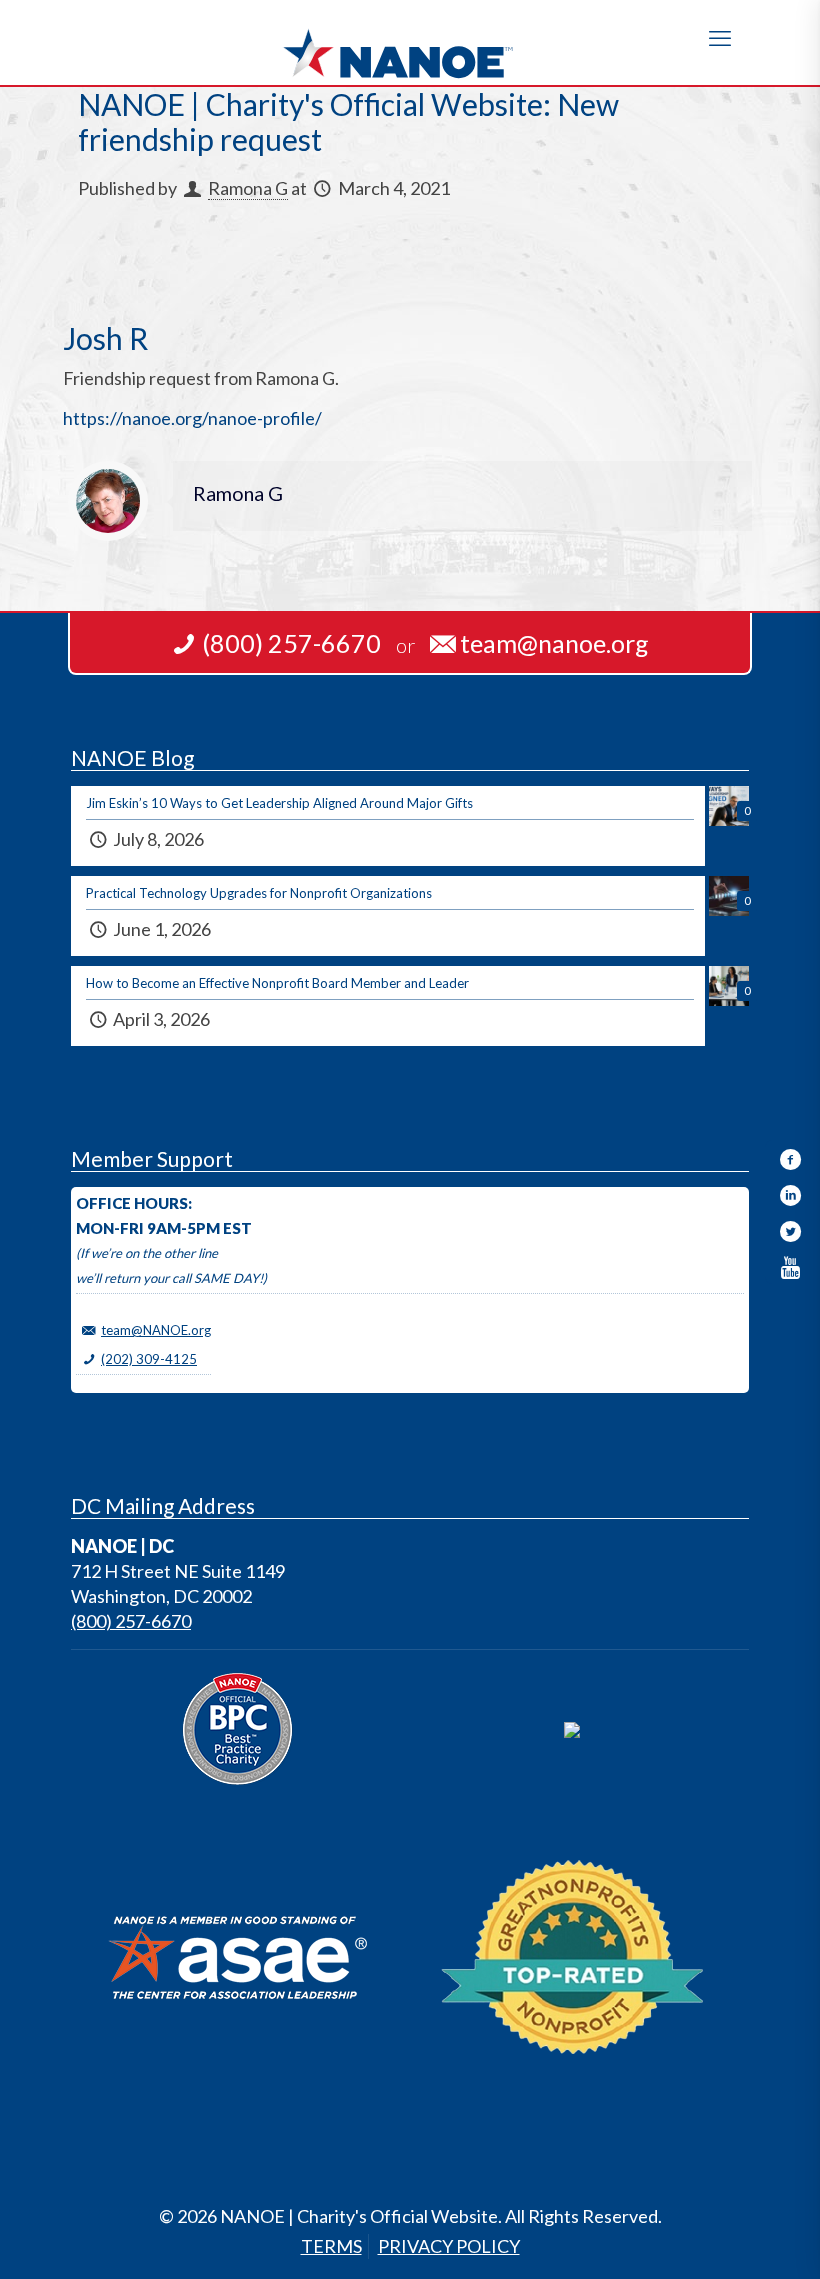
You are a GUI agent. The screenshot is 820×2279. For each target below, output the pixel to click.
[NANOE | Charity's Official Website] (410, 42)
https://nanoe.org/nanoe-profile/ (192, 418)
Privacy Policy (449, 2246)
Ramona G (248, 188)
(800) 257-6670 (131, 1621)
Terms (331, 2246)
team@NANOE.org (156, 1330)
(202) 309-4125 (149, 1359)
